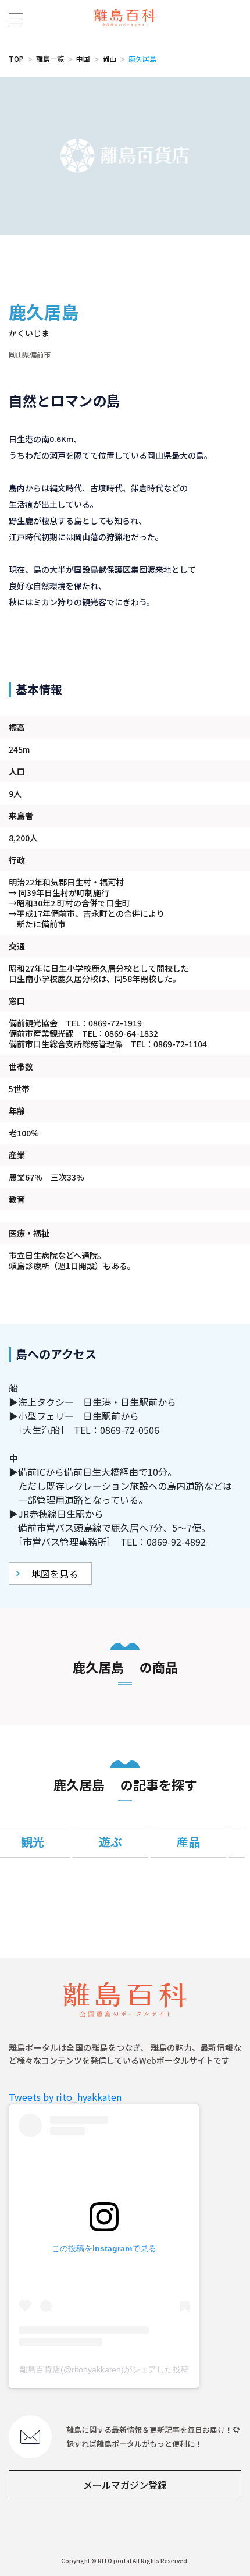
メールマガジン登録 (125, 2485)
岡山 (109, 59)
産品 (188, 1842)
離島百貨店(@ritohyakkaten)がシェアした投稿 (104, 2369)
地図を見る (55, 1574)
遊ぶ (110, 1842)
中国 (83, 59)
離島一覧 (50, 59)
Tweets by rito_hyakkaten (65, 2097)
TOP (16, 59)
